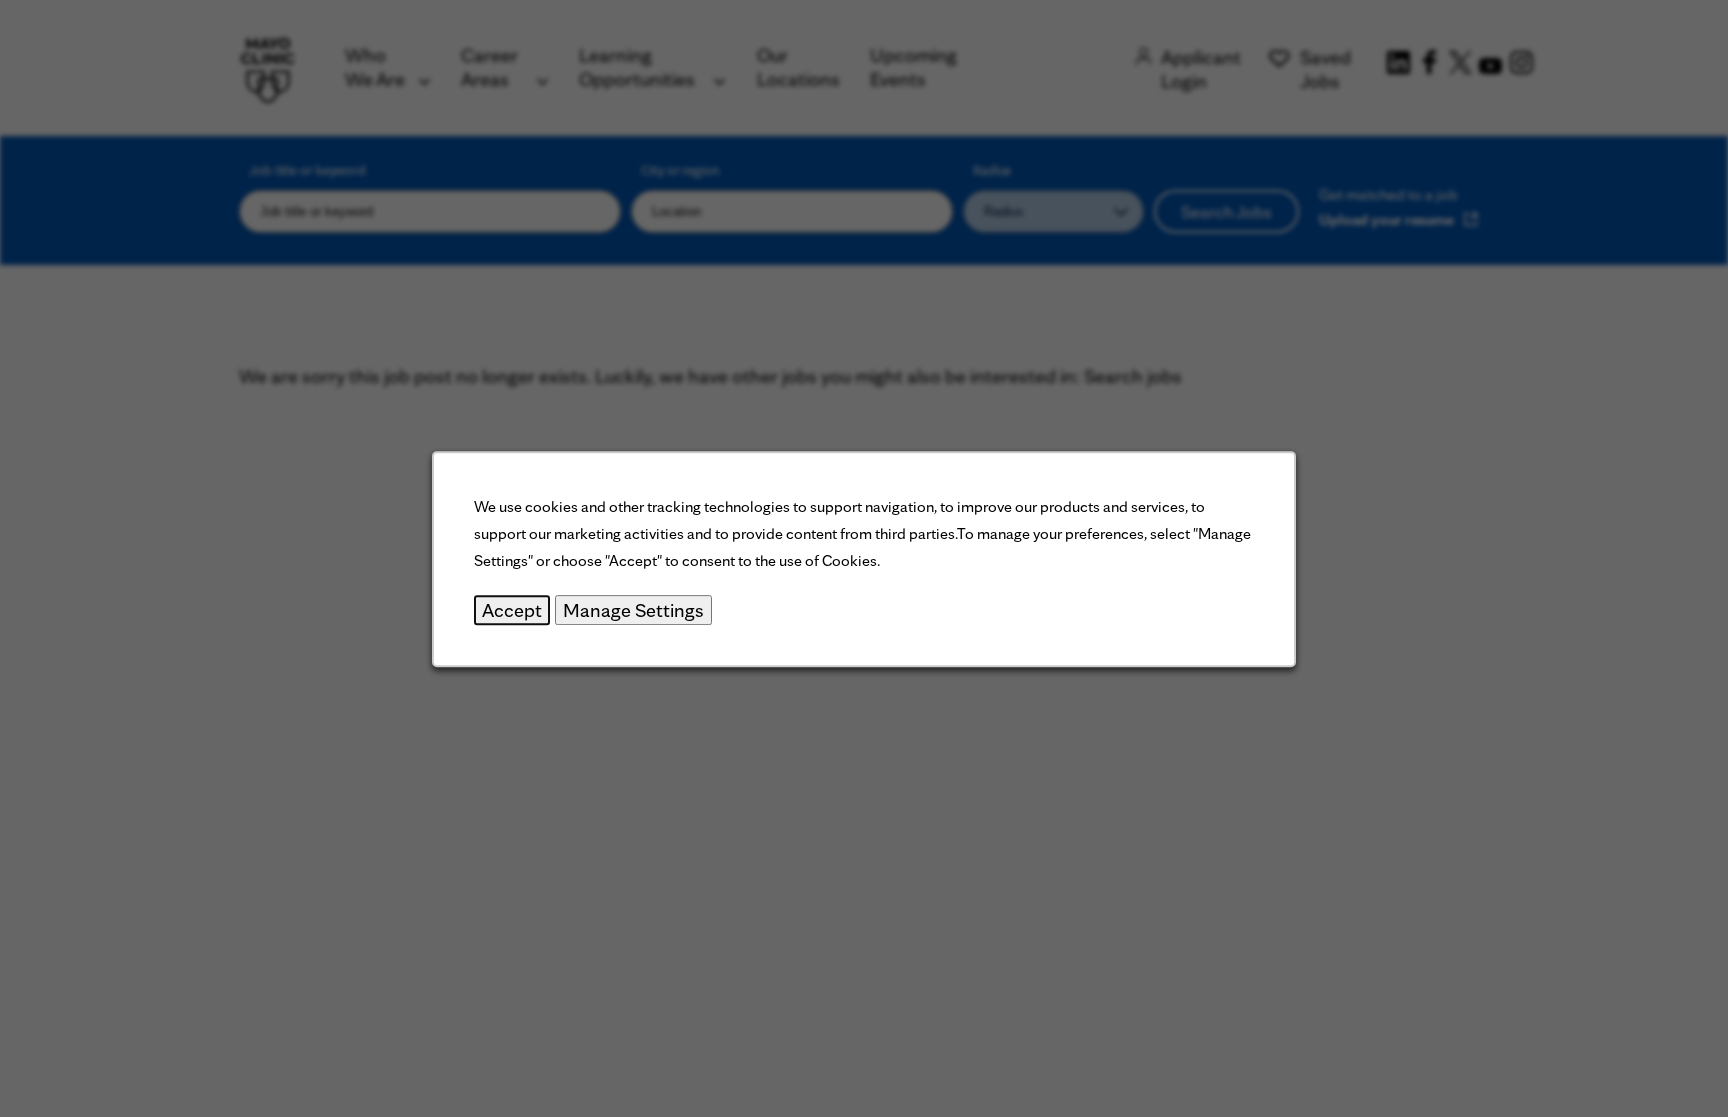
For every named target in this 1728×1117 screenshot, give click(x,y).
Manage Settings (633, 609)
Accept (512, 609)
